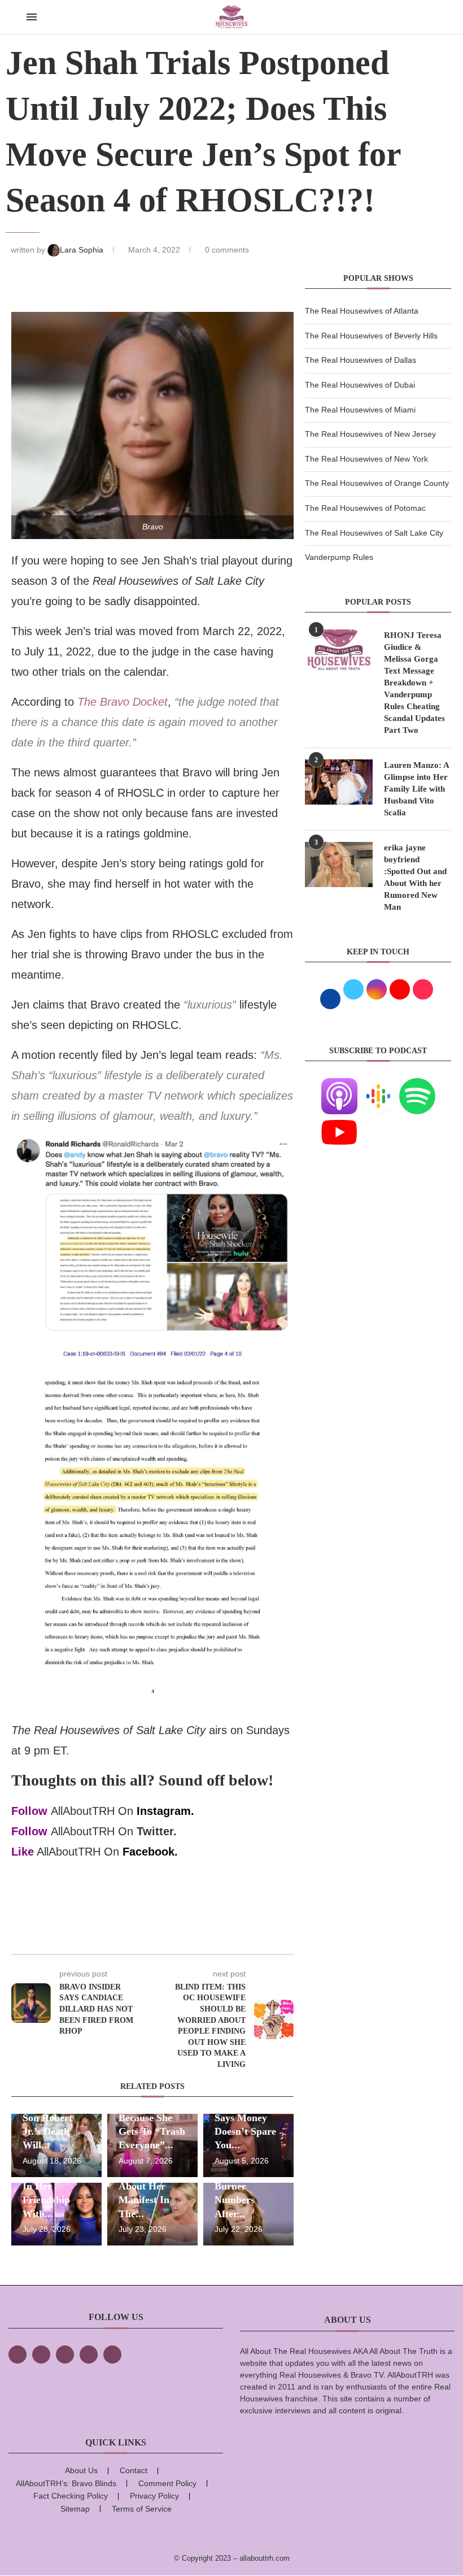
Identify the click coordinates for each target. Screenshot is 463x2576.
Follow (29, 1811)
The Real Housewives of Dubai (360, 385)
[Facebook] (18, 2355)
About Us (81, 2470)
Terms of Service (142, 2509)
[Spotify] (417, 1085)
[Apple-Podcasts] (339, 1085)
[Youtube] (339, 1121)
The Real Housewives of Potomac (365, 508)
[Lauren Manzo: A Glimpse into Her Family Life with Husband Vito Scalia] (339, 782)
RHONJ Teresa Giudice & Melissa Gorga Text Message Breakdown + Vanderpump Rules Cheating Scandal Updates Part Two (414, 683)
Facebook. (150, 1852)
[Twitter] (41, 2355)
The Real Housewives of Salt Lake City (374, 533)
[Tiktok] (89, 2355)
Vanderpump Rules (339, 557)
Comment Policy (167, 2483)
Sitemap (75, 2509)
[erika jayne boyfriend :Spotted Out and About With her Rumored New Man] (339, 865)
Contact (134, 2470)
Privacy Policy (154, 2496)
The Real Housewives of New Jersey (370, 434)
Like (23, 1852)
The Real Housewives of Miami (360, 410)
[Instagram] (65, 2355)
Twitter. (157, 1831)
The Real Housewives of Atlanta (362, 311)
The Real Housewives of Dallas (361, 360)
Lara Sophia (83, 250)
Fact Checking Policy (71, 2496)
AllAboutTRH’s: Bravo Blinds (66, 2483)
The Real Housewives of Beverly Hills (371, 336)
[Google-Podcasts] (378, 1085)
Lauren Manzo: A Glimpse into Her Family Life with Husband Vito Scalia (416, 789)
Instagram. (165, 1811)
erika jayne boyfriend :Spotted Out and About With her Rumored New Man (415, 877)
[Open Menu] (32, 17)
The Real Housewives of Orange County (377, 483)
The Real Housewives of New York (366, 459)
